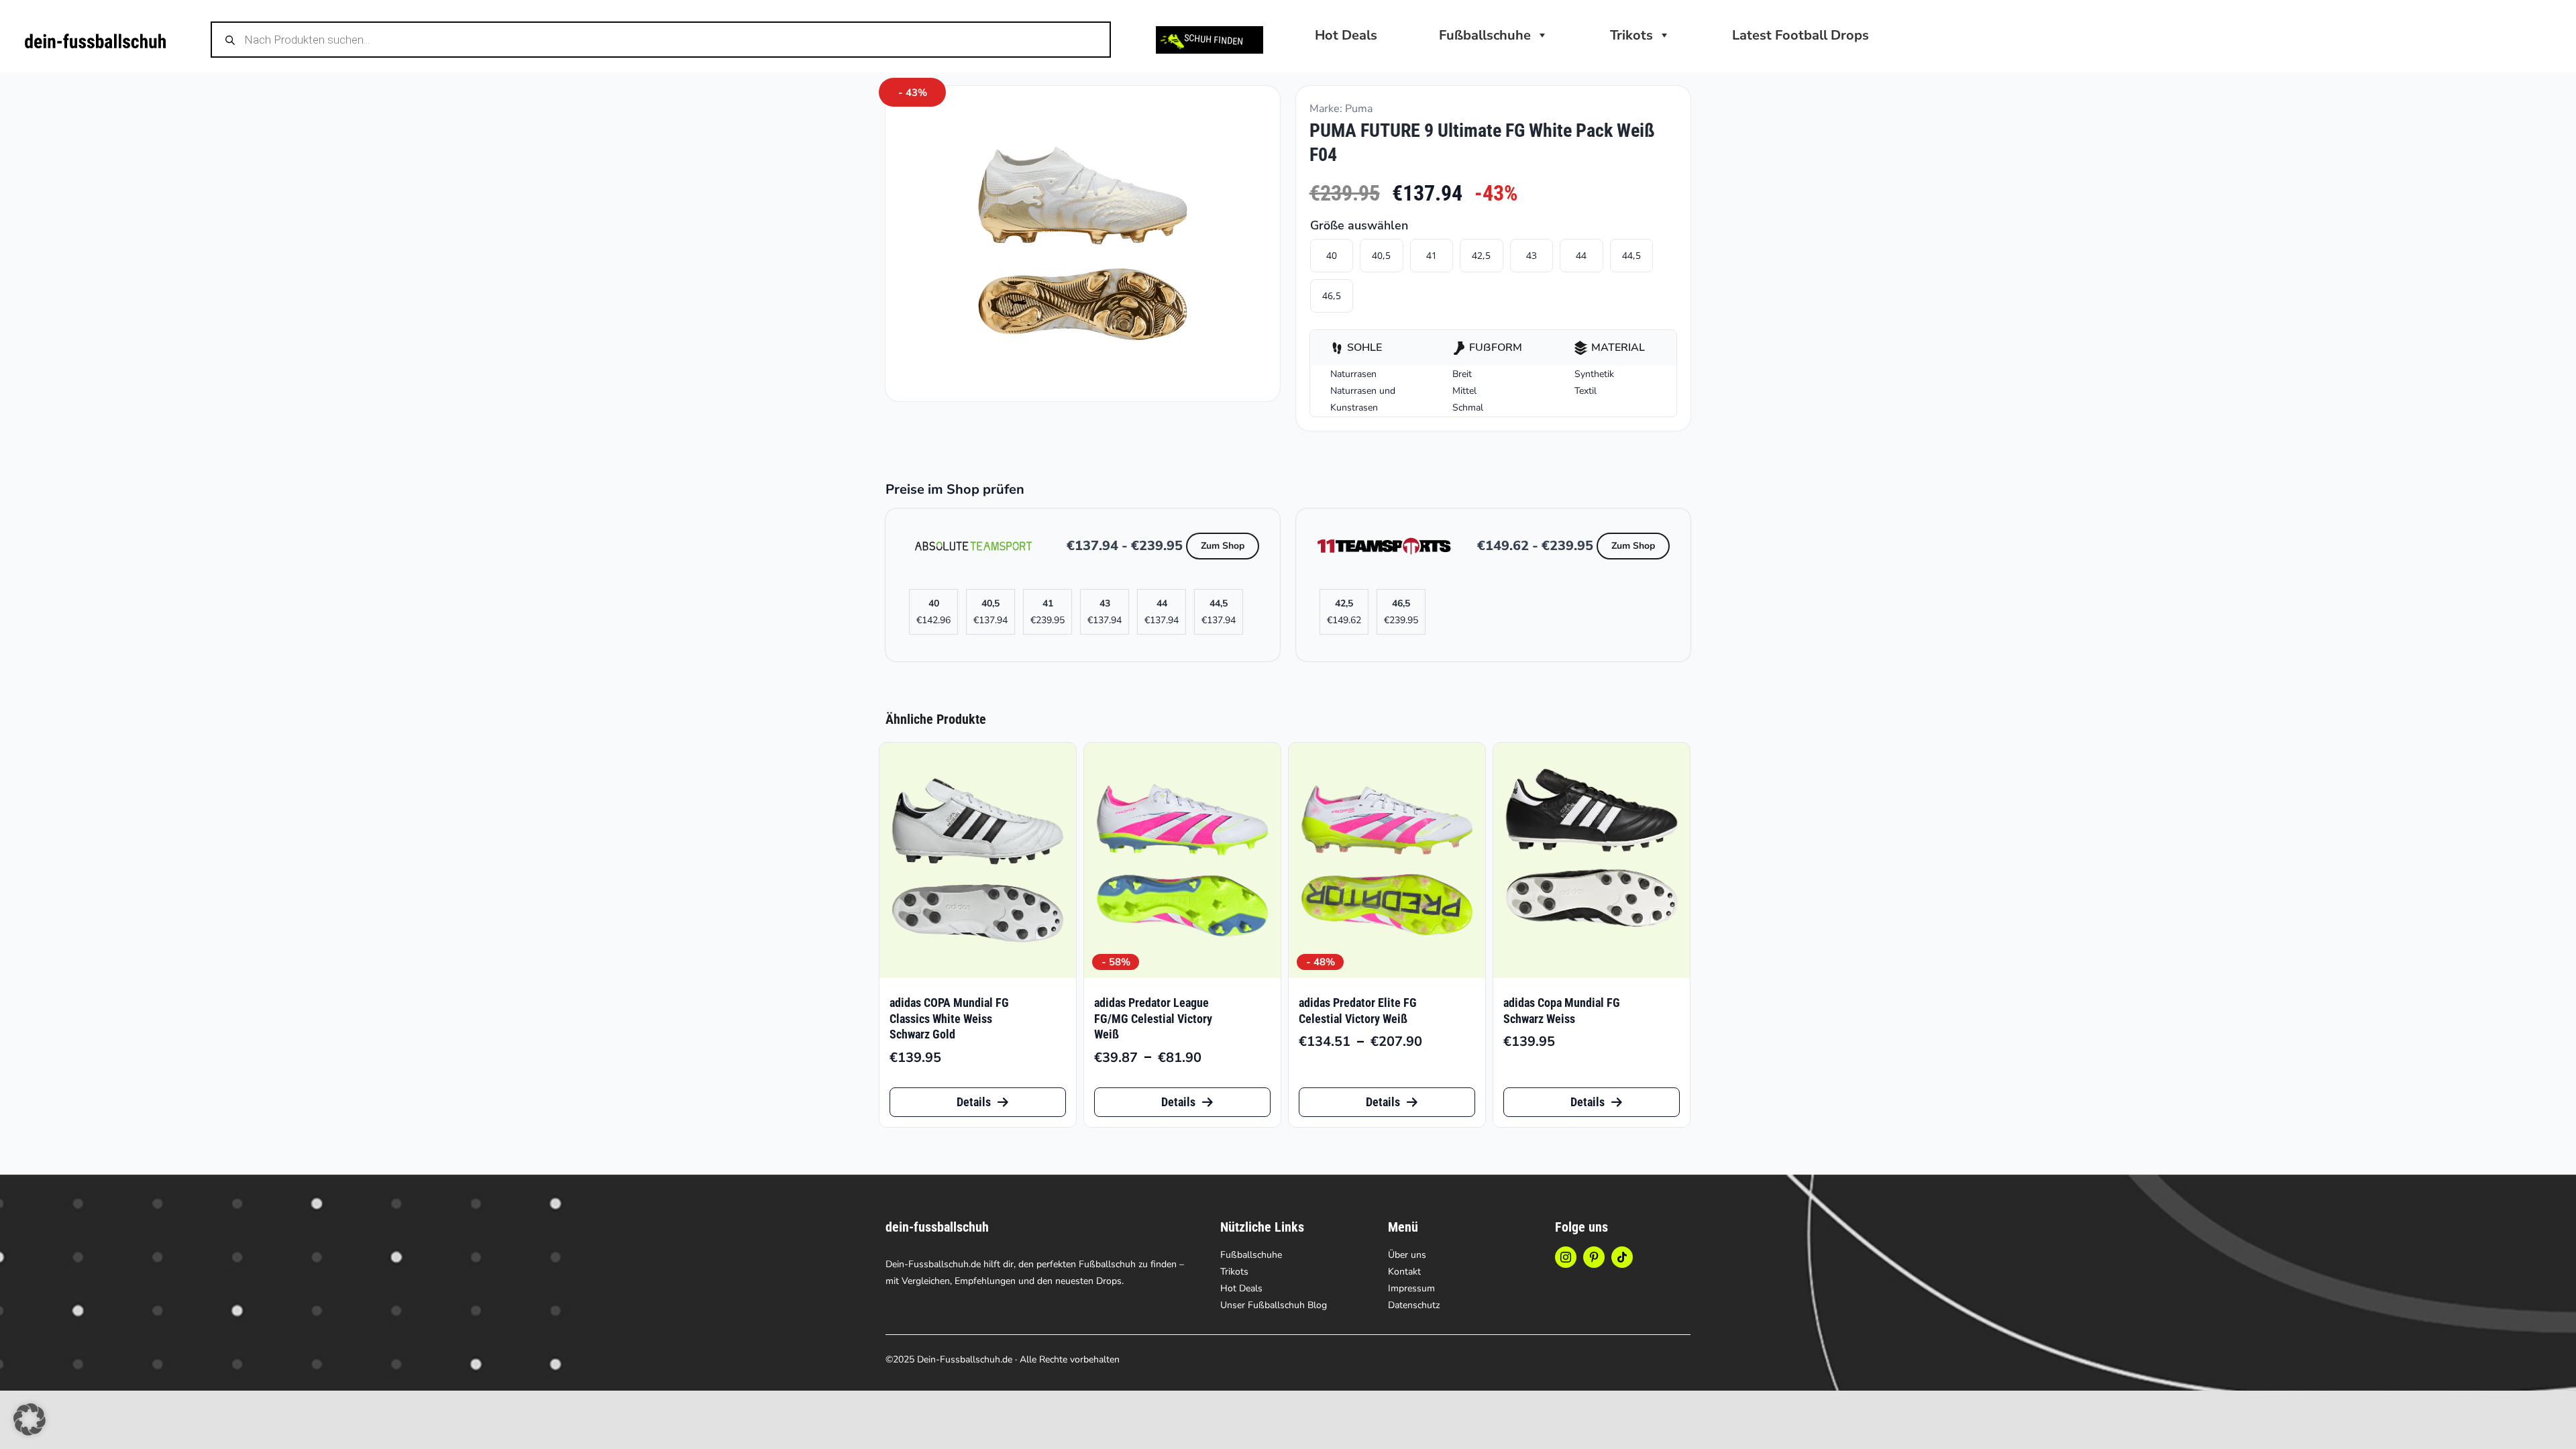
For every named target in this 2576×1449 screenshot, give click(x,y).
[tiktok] (1622, 1257)
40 (1332, 255)
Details (974, 1102)
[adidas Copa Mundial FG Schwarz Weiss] (1592, 861)
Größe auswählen (1359, 225)
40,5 (1381, 255)
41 (1432, 255)
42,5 (1481, 255)
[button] (30, 1419)
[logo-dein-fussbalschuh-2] (95, 40)
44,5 (1631, 255)
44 (1581, 255)
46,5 (1332, 296)
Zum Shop (1223, 546)
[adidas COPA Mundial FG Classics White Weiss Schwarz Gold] (978, 861)
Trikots (1631, 35)
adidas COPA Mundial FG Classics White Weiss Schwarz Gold (949, 1018)
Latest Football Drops (1801, 35)
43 (1532, 255)
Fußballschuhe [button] (1485, 35)
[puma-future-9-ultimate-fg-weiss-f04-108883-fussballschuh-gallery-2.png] (1083, 244)
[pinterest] (1594, 1257)
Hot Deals (1346, 35)
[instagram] (1566, 1257)
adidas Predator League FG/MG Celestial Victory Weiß (1153, 1018)
